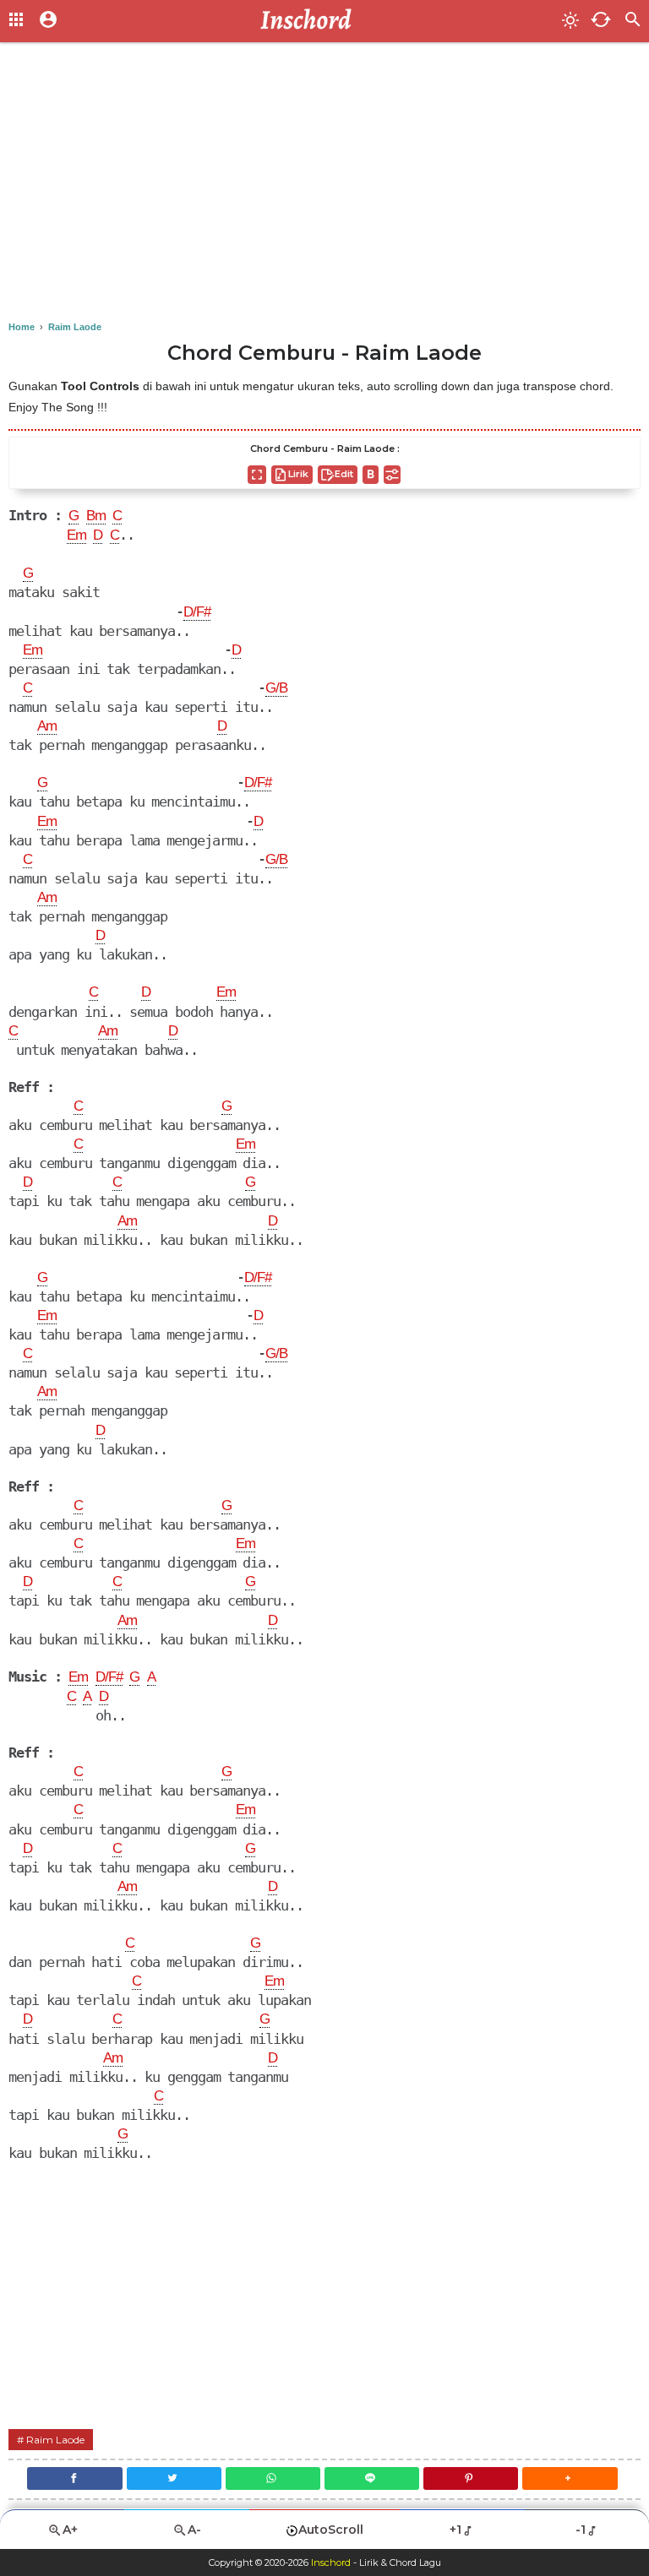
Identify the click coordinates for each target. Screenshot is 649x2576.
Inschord (331, 2562)
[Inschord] (311, 21)
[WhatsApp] (273, 2478)
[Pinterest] (471, 2478)
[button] (570, 2478)
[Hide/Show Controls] (392, 475)
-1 (581, 2530)
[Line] (372, 2478)
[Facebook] (74, 2478)
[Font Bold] (371, 475)
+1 (455, 2530)
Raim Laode (55, 2440)
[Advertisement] (324, 186)
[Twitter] (174, 2478)
